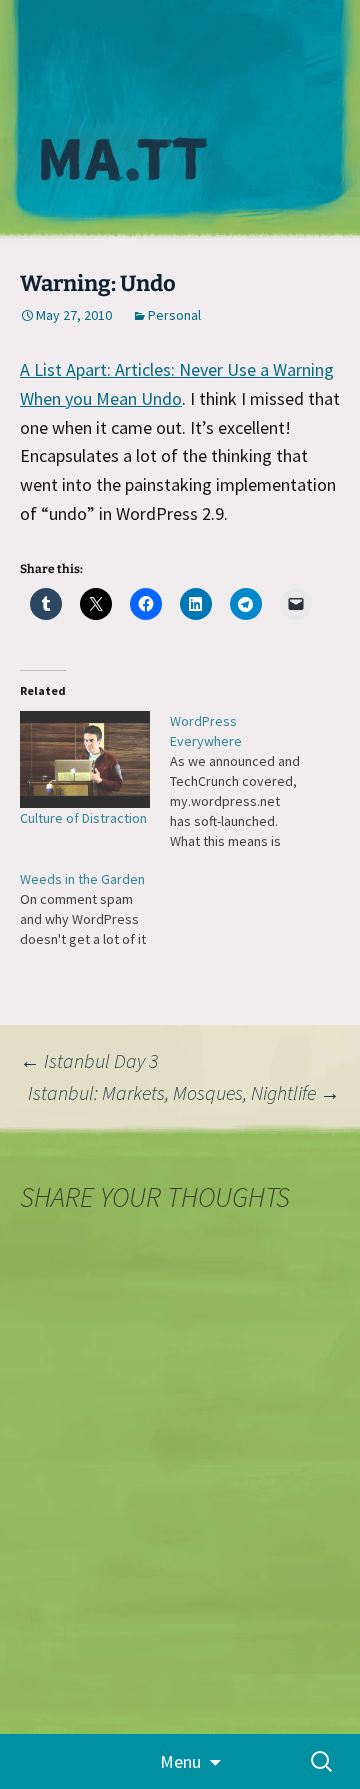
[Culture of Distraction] (85, 760)
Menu (180, 1761)
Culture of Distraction (83, 818)
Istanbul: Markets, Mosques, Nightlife (184, 1092)
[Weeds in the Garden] (95, 909)
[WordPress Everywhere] (245, 781)
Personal (174, 315)
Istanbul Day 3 (89, 1060)
